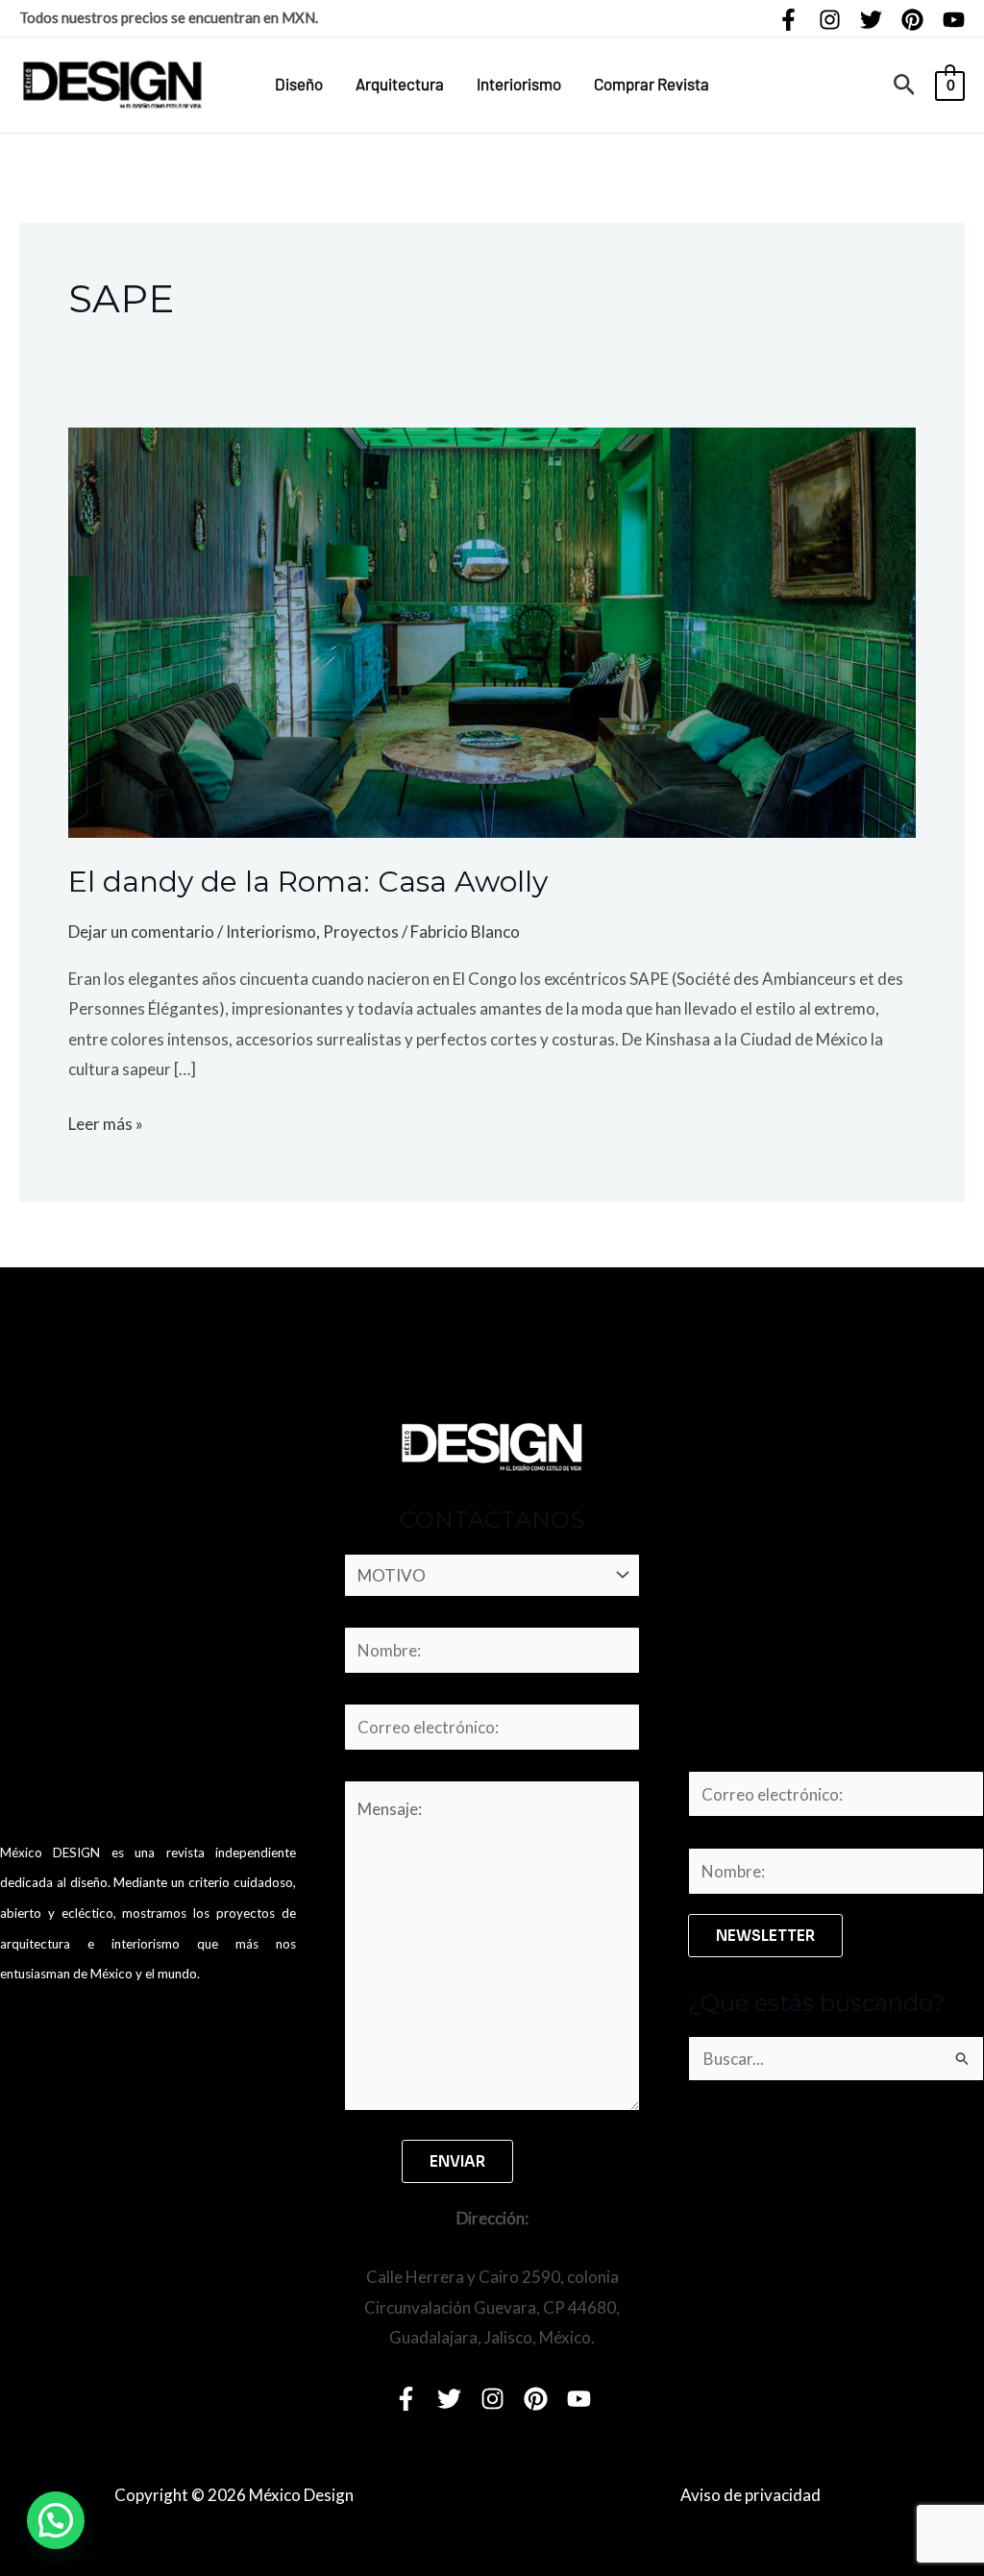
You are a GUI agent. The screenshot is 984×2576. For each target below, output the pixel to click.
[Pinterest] (912, 20)
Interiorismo (519, 84)
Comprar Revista (652, 84)
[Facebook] (788, 20)
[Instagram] (830, 20)
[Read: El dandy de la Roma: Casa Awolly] (492, 631)
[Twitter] (871, 20)
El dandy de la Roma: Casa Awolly (308, 882)
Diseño (299, 84)
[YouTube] (954, 20)
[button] (905, 85)
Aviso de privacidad (750, 2495)
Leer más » (106, 1121)
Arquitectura (400, 84)
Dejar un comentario (141, 932)
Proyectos (361, 932)
